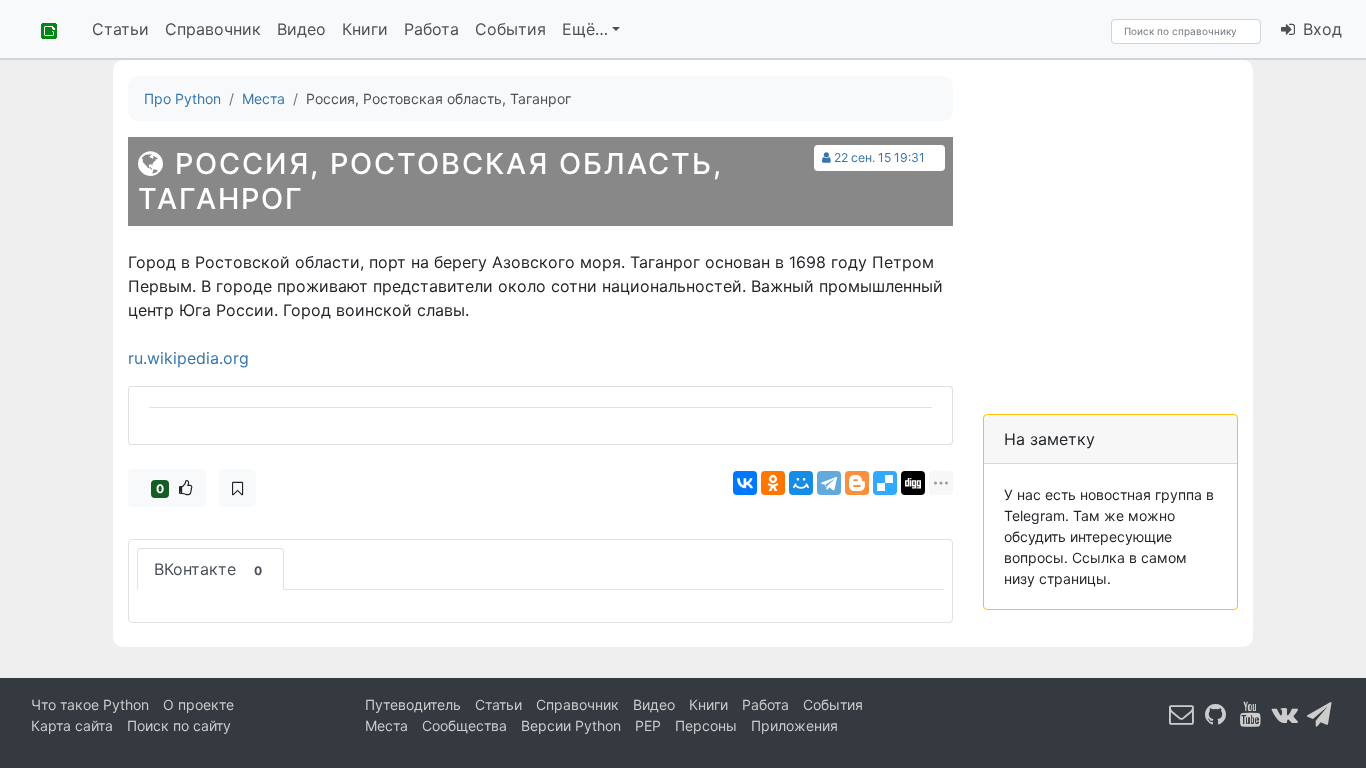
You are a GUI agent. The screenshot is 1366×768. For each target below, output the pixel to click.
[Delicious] (885, 483)
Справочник (213, 29)
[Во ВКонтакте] (1285, 713)
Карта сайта (72, 725)
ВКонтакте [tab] (208, 569)
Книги (365, 29)
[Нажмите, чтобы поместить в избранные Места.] (237, 488)
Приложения (794, 725)
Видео (301, 29)
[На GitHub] (1216, 713)
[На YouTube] (1251, 713)
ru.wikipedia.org (188, 358)
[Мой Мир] (801, 483)
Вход (1320, 29)
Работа (431, 29)
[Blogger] (857, 483)
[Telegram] (829, 483)
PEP (648, 725)
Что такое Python (90, 704)
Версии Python (571, 725)
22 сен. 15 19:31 (879, 157)
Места (386, 725)
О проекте (198, 704)
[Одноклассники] (773, 483)
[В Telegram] (1320, 713)
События (510, 29)
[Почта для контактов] (1182, 713)
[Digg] (913, 483)
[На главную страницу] (42, 29)
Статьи (120, 29)
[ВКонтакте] (745, 483)
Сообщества (464, 725)
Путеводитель (413, 704)
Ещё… (585, 29)
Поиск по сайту (179, 725)
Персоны (706, 725)
